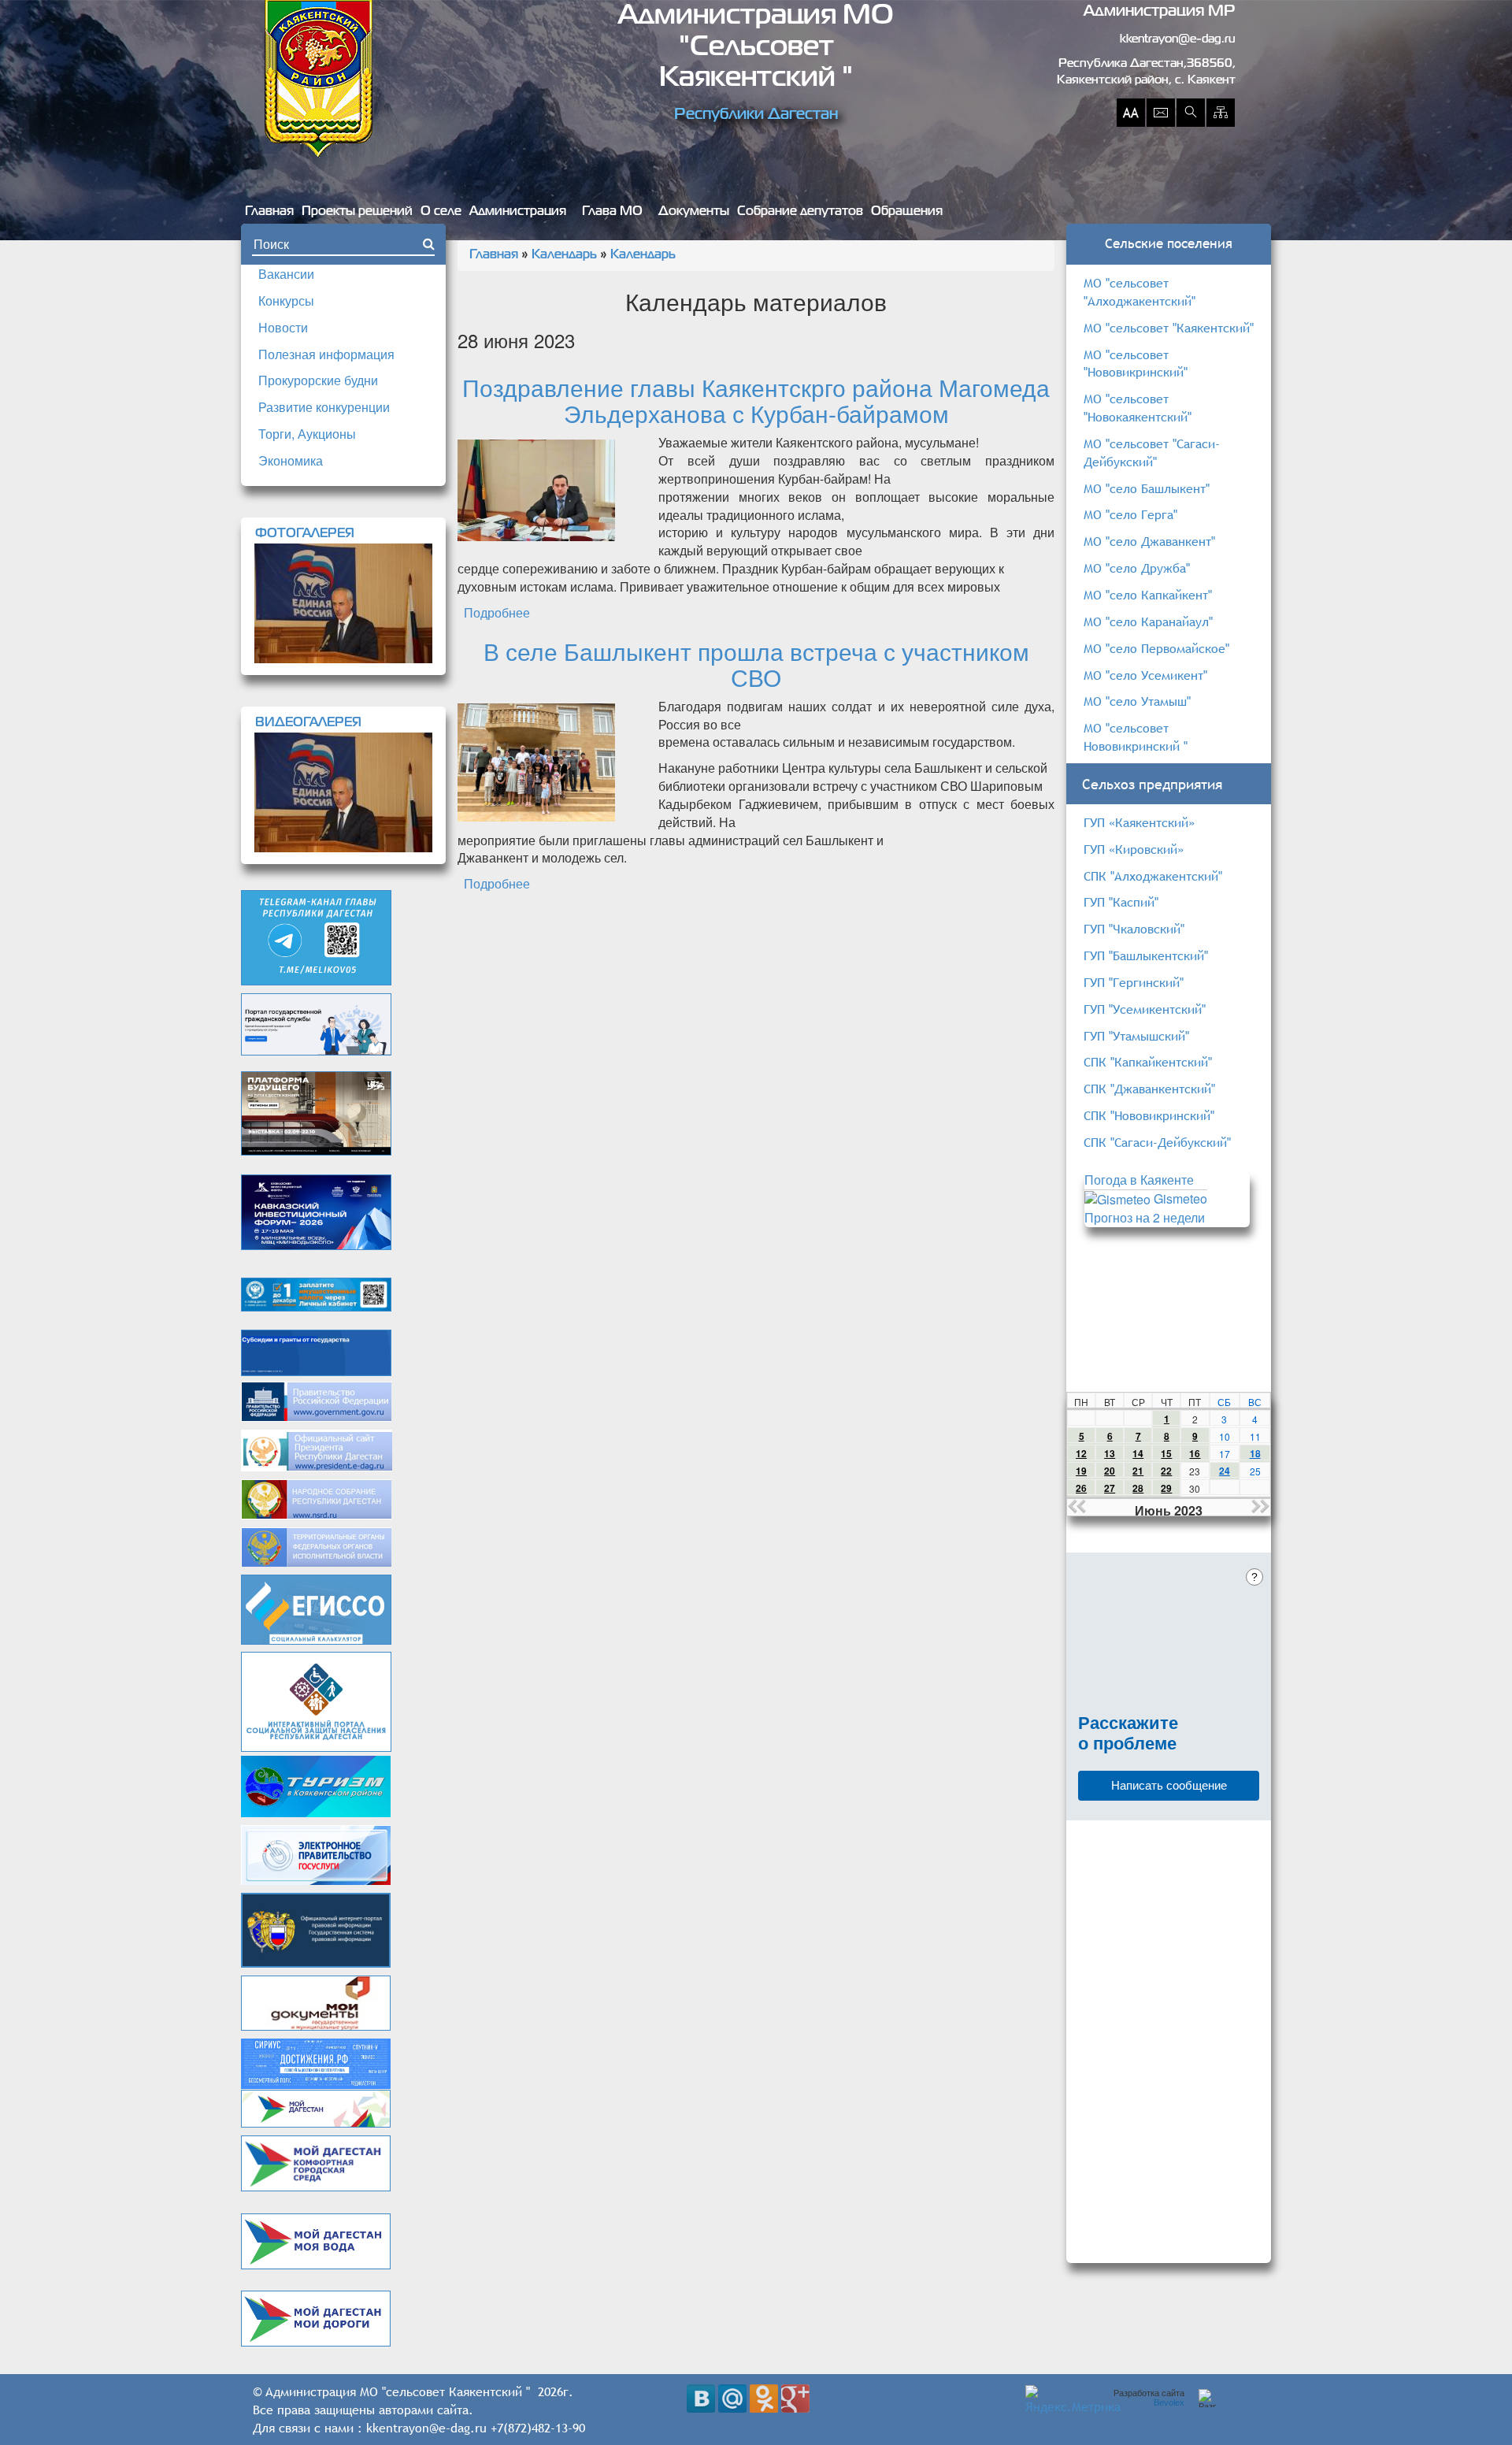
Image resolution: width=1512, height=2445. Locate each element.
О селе (441, 212)
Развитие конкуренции (324, 407)
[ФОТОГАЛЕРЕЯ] (343, 603)
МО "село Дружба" (1137, 568)
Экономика (291, 460)
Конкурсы (286, 301)
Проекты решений (357, 212)
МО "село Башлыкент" (1147, 488)
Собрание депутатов (800, 212)
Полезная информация (326, 354)
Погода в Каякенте (1139, 1180)
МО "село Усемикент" (1145, 675)
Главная (269, 212)
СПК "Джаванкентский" (1149, 1089)
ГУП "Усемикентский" (1145, 1009)
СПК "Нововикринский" (1149, 1115)
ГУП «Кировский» (1134, 849)
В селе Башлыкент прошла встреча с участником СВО (756, 664)
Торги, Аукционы (307, 434)
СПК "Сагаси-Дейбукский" (1157, 1142)
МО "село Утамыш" (1137, 701)
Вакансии (286, 274)
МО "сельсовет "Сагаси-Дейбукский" (1152, 453)
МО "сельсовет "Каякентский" (1169, 328)
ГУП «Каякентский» (1139, 822)
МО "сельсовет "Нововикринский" (1136, 364)
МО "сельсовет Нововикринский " (1136, 737)
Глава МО (612, 212)
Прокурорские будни (318, 380)
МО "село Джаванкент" (1149, 541)
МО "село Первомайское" (1156, 648)
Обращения (907, 212)
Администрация (518, 212)
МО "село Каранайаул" (1148, 621)
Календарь (564, 255)
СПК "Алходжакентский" (1153, 876)
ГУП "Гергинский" (1134, 982)
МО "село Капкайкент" (1148, 595)
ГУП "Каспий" (1121, 902)
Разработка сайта (1149, 2398)
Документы (694, 212)
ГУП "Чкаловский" (1134, 929)
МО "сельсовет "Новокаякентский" (1138, 408)
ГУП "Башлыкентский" (1146, 955)
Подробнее (497, 612)
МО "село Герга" (1130, 514)
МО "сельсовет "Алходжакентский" (1140, 292)
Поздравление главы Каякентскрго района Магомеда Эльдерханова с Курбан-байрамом (756, 400)
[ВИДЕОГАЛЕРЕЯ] (343, 792)
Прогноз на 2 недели (1145, 1217)
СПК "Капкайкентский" (1148, 1062)
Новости (283, 327)
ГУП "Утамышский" (1136, 1036)
